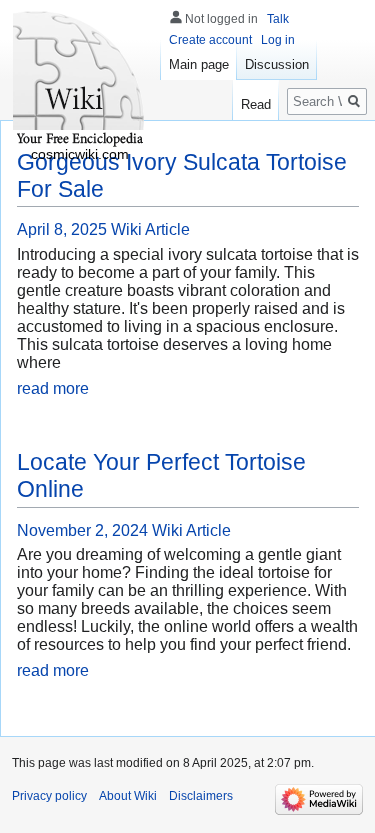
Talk (278, 19)
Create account (210, 40)
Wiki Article (150, 229)
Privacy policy (49, 796)
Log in (278, 40)
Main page (199, 64)
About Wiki (128, 796)
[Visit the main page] (80, 80)
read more (53, 388)
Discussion (277, 64)
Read (256, 104)
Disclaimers (201, 796)
